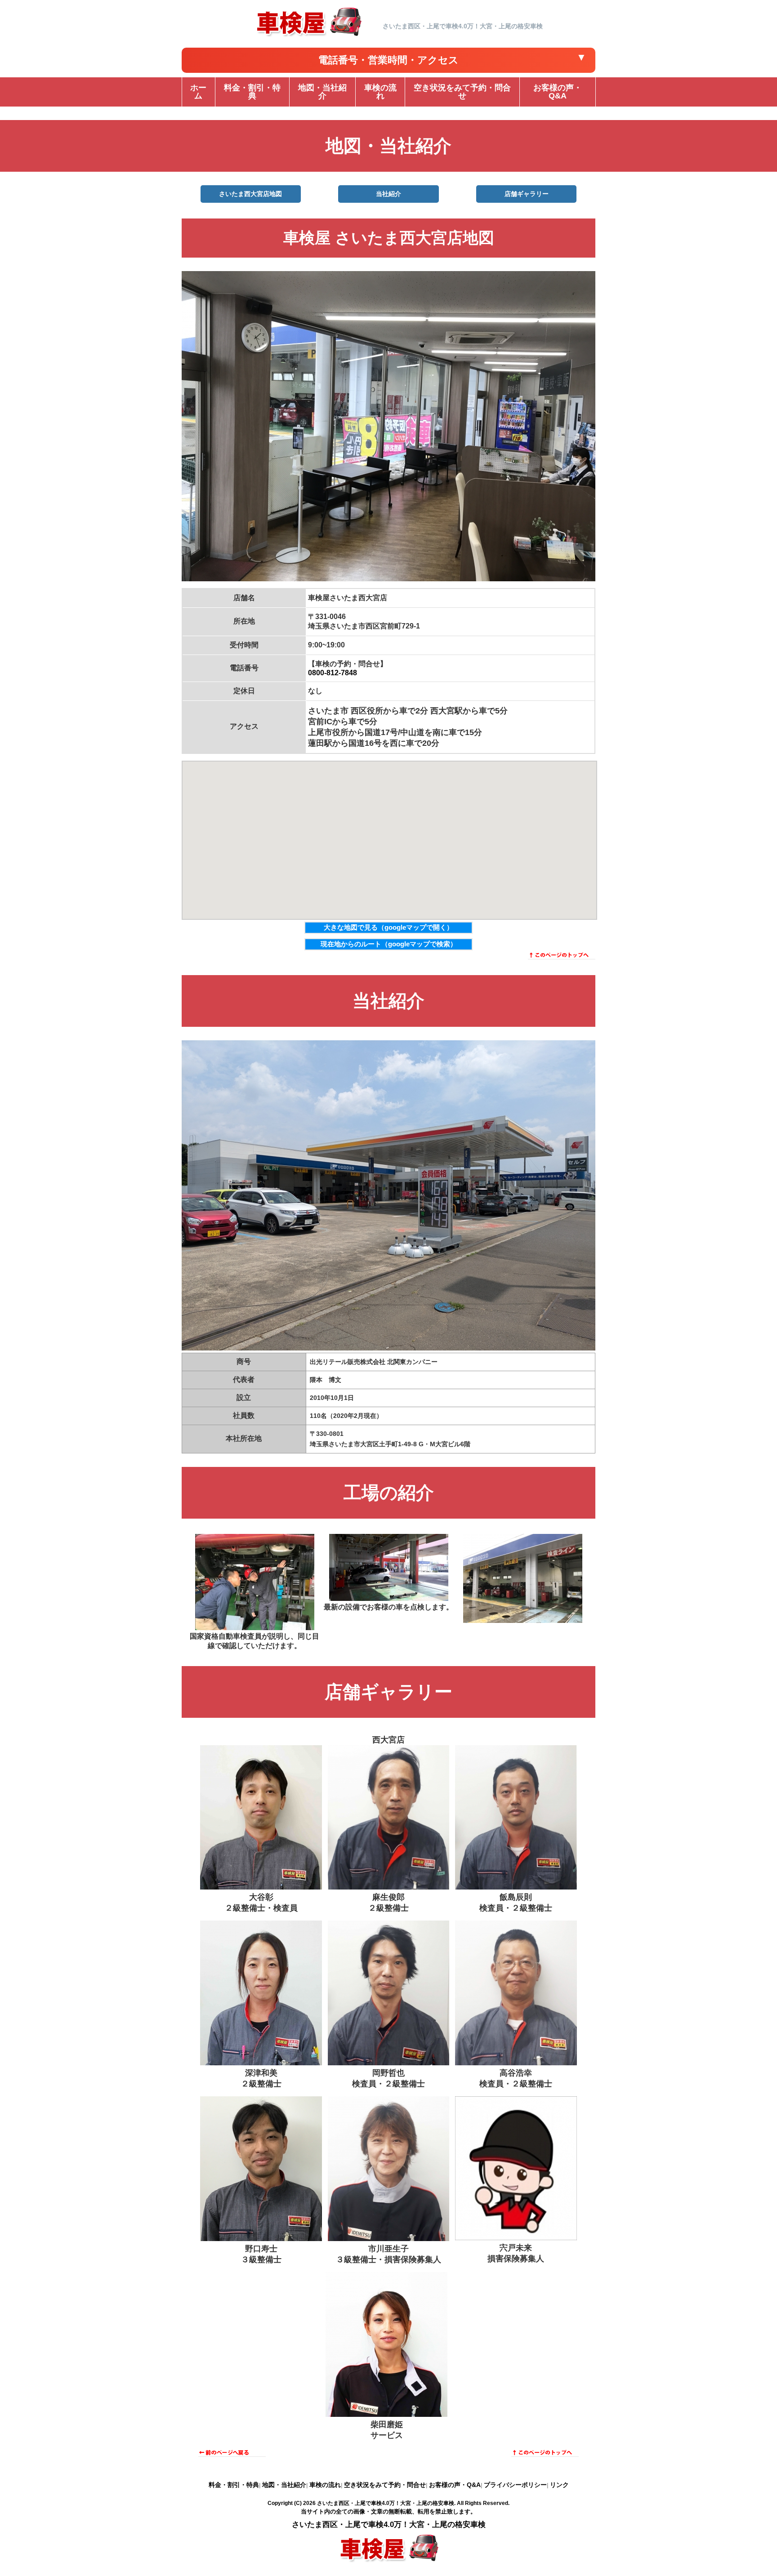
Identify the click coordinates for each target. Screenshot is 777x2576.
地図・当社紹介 (284, 2485)
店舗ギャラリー (527, 194)
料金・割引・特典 (234, 2485)
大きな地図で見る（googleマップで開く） (388, 927)
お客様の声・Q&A (455, 2485)
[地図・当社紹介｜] (308, 36)
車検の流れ (325, 2485)
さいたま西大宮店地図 (250, 194)
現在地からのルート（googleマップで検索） (389, 944)
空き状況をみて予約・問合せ (385, 2485)
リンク (559, 2485)
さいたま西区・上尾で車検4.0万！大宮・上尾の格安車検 (386, 2503)
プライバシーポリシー (515, 2485)
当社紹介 (388, 194)
